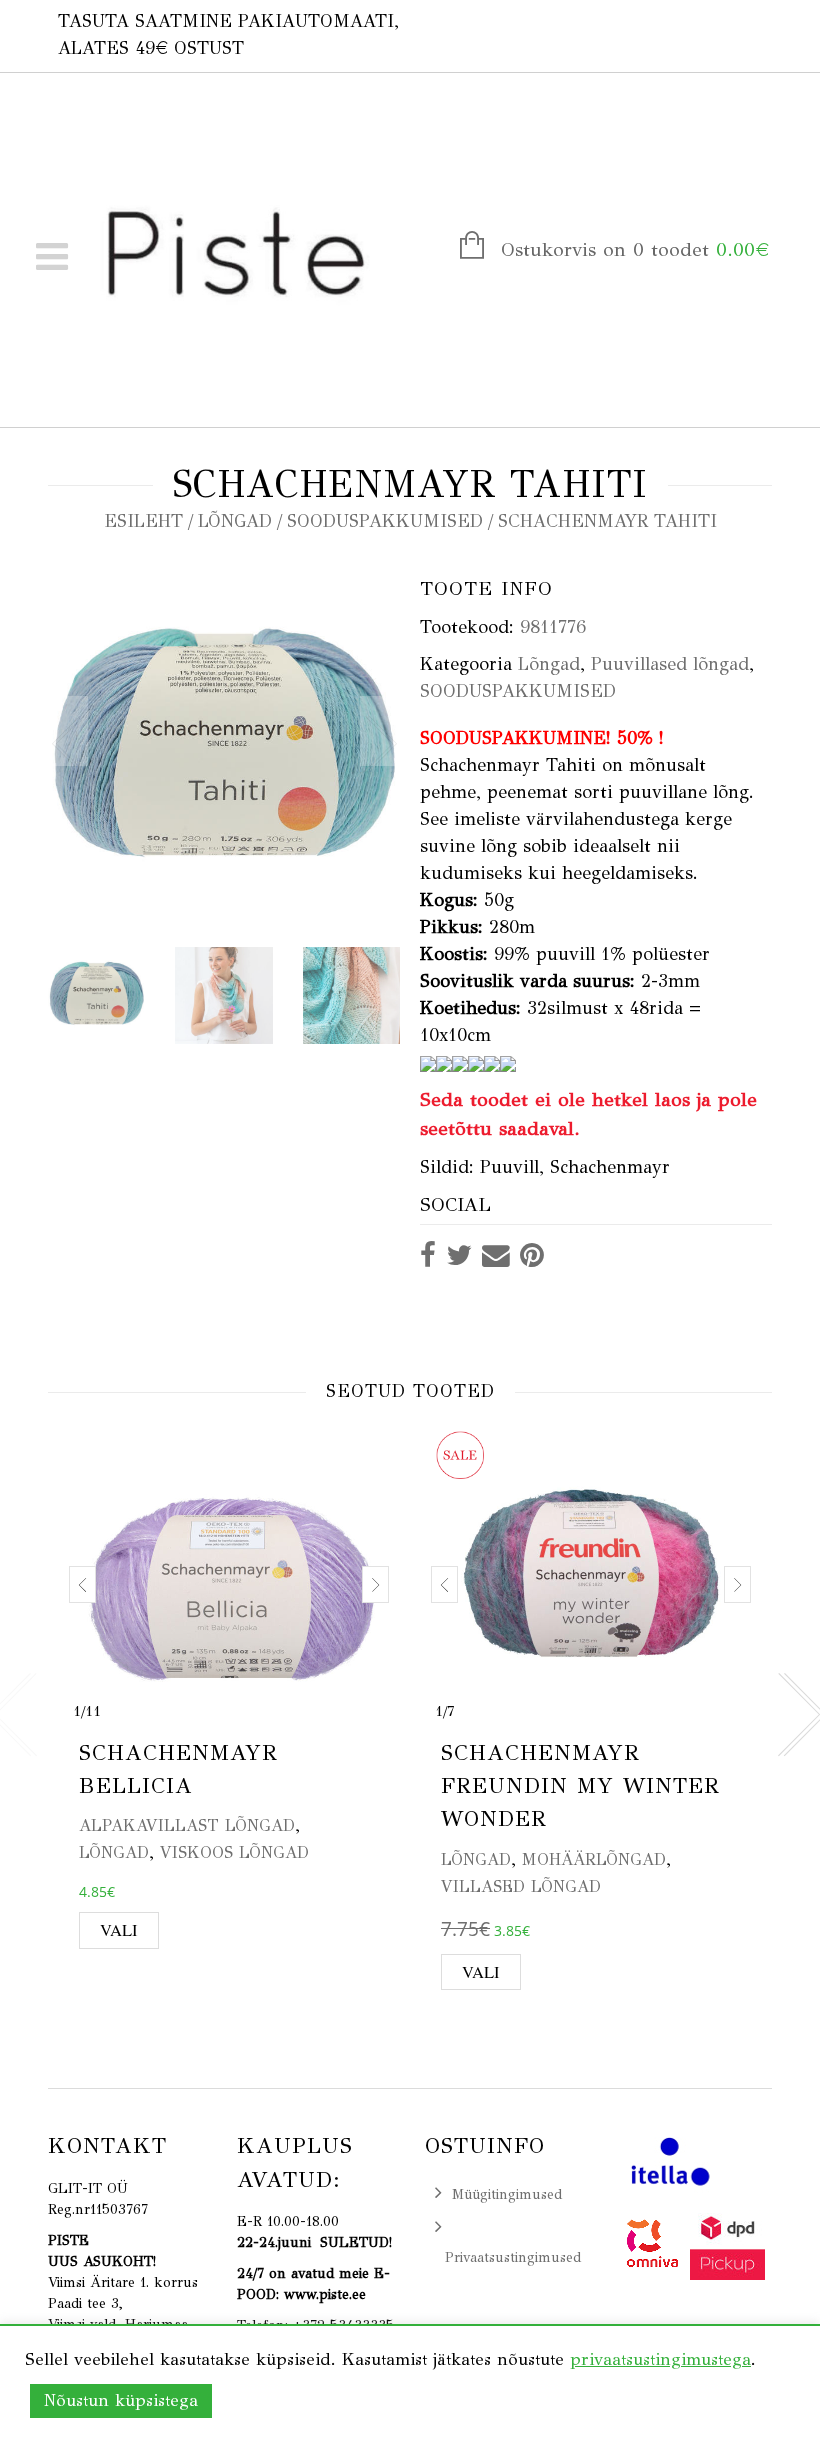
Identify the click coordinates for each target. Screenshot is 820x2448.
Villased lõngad (521, 1886)
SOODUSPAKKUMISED (385, 521)
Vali (119, 1930)
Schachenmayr (610, 1167)
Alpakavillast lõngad (187, 1825)
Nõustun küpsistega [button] (121, 2400)
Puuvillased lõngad (670, 664)
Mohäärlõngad (594, 1859)
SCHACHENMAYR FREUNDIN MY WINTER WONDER (580, 1785)
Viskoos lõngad (234, 1852)
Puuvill (509, 1167)
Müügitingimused (507, 2194)
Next (380, 731)
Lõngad (235, 521)
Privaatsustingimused (513, 2257)
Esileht (143, 521)
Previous (68, 731)
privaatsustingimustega (660, 2359)
